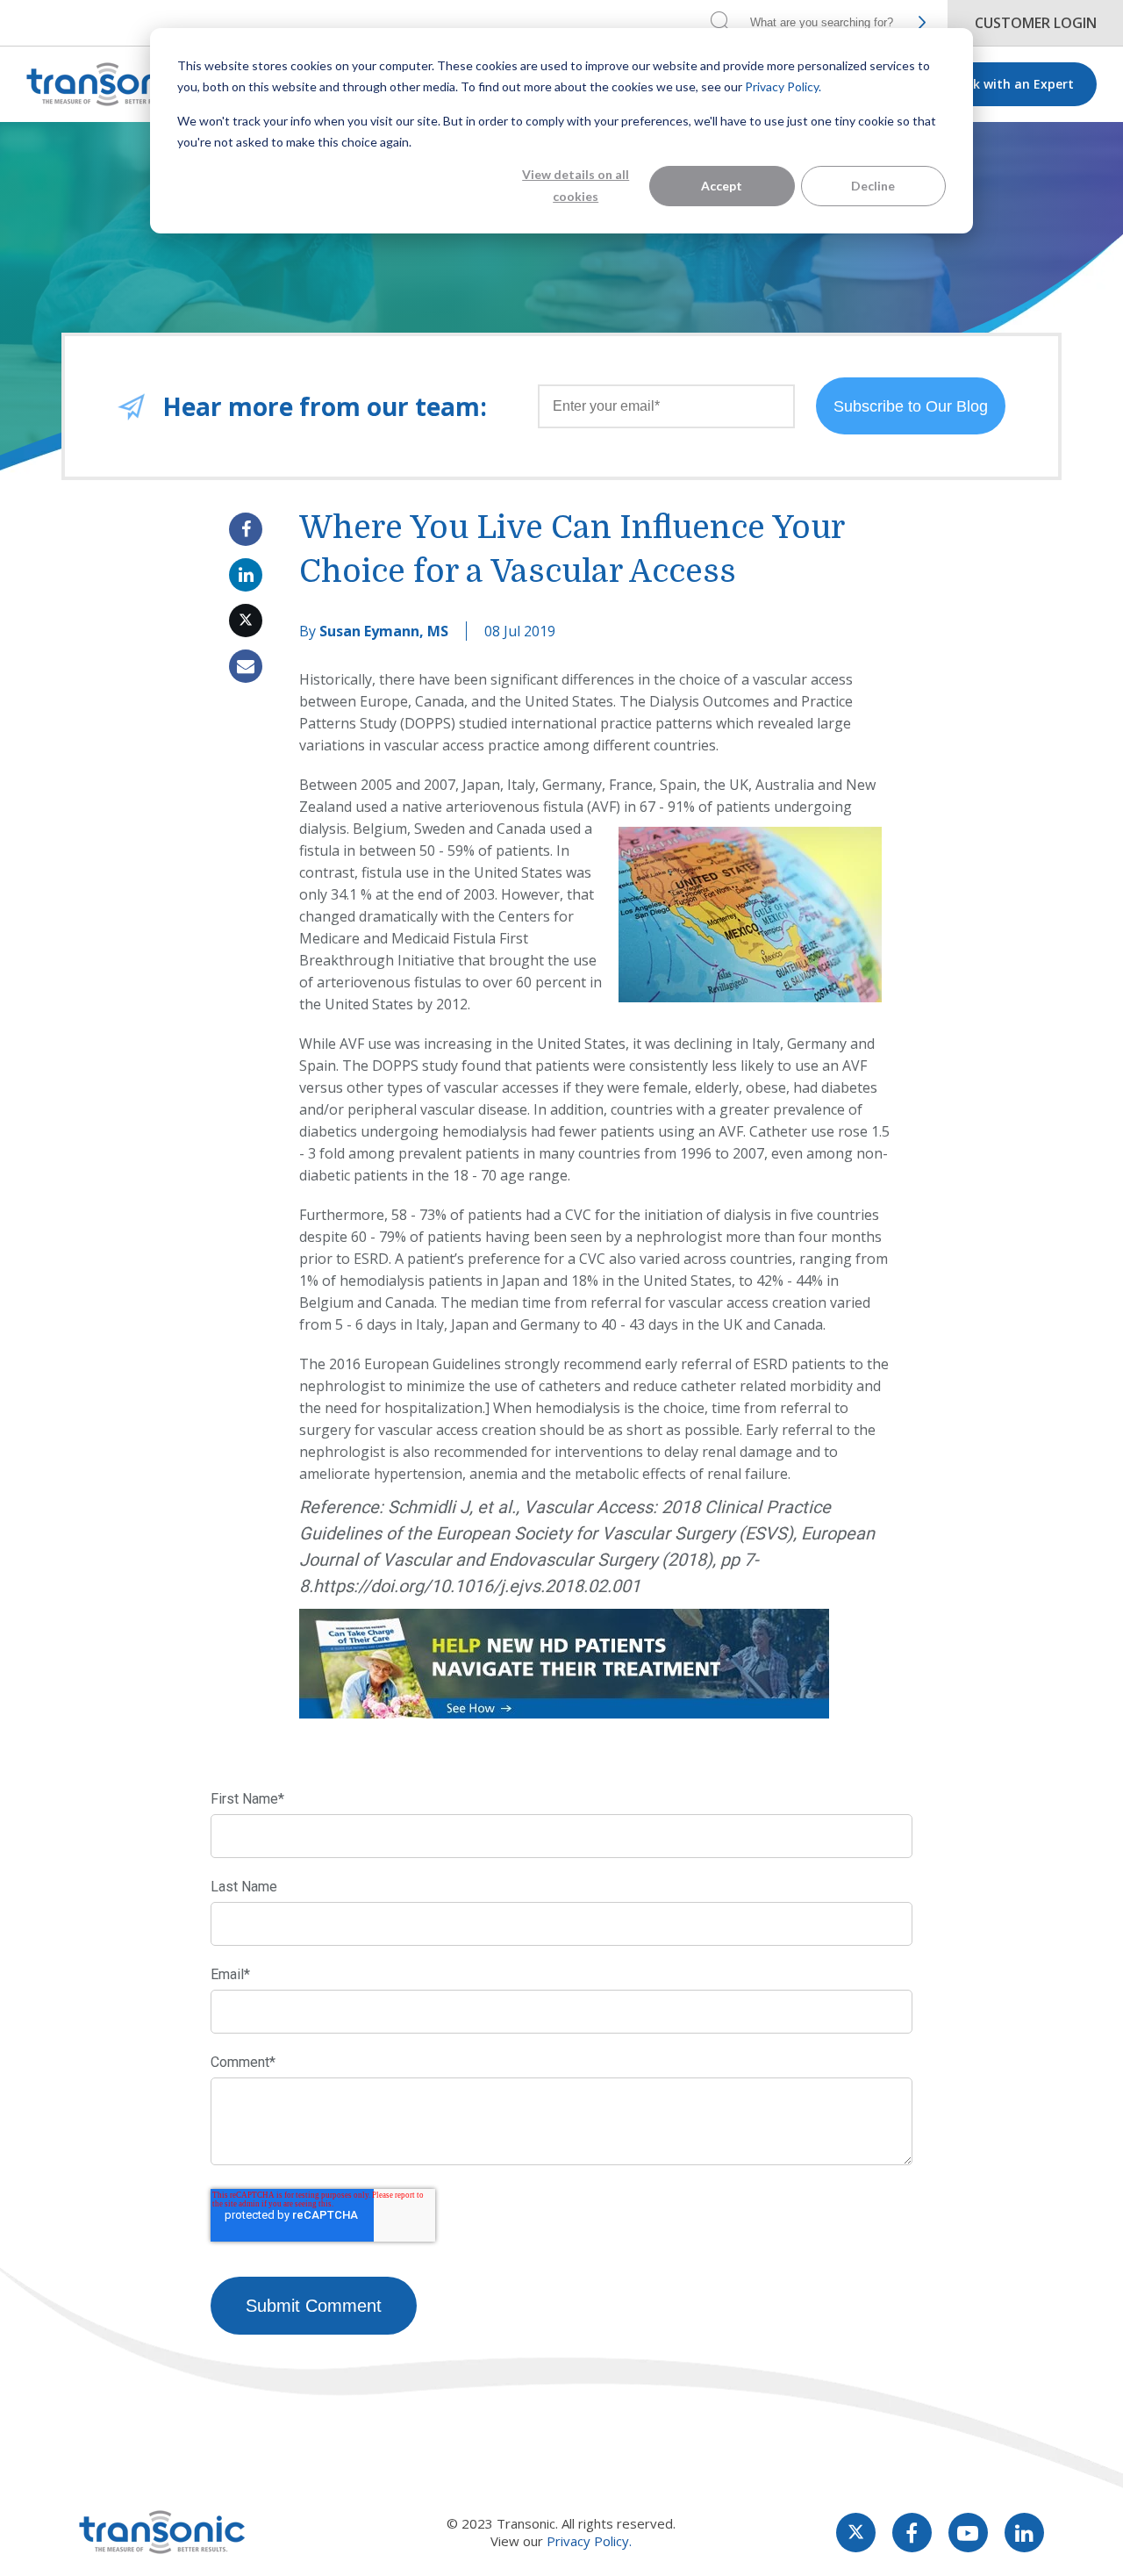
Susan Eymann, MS (384, 631)
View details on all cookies (576, 185)
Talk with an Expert (1013, 84)
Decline (873, 186)
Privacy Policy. (783, 86)
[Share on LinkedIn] (246, 575)
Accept (722, 186)
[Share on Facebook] (246, 529)
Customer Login (1036, 23)
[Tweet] (246, 621)
